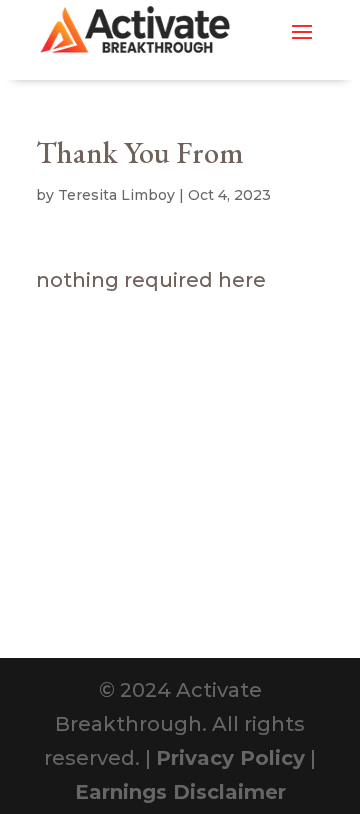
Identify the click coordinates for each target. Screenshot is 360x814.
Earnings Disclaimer (180, 792)
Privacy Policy (230, 758)
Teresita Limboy (116, 195)
